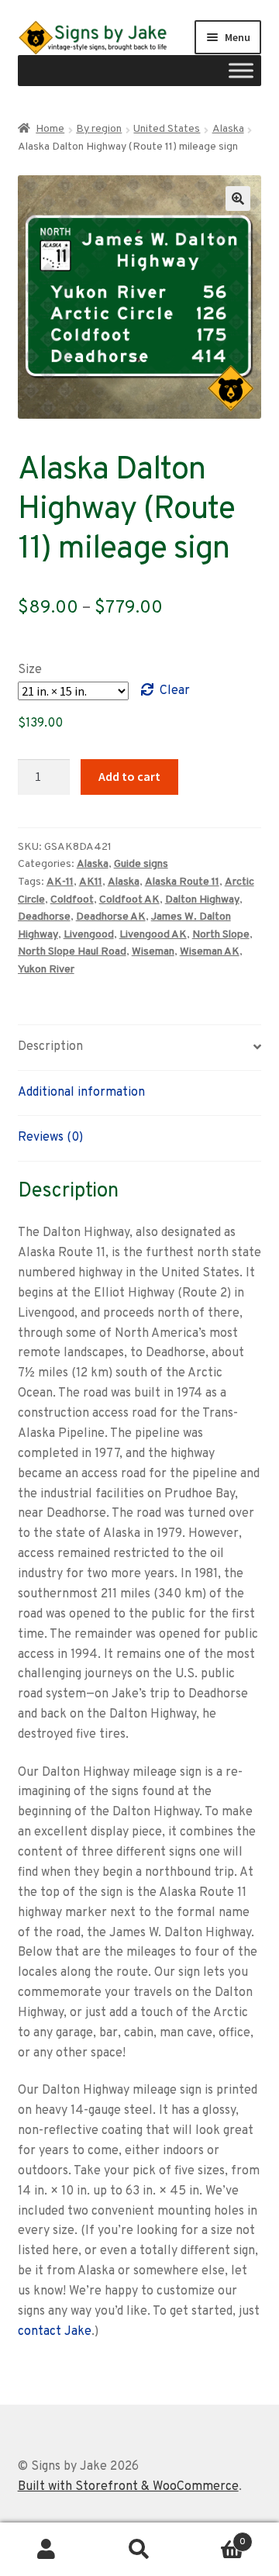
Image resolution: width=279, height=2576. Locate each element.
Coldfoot (72, 900)
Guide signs (141, 864)
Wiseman (153, 952)
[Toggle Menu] (241, 71)
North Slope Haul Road (72, 952)
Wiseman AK (210, 952)
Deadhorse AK (111, 917)
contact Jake (55, 2332)
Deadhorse (44, 917)
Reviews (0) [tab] (50, 1138)
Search (139, 2550)
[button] (238, 199)
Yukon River (46, 970)
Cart (216, 2536)
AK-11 (60, 882)
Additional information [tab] (81, 1093)
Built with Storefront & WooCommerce (128, 2487)
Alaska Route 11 (182, 882)
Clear (175, 691)
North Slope (221, 935)
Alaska (228, 129)
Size (30, 670)
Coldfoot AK (129, 900)
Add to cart (129, 776)
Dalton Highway (202, 900)
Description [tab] (50, 1047)
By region (99, 129)
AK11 (91, 882)
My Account (46, 2550)
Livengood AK (153, 935)
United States (167, 129)
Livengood (89, 935)
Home (50, 129)
